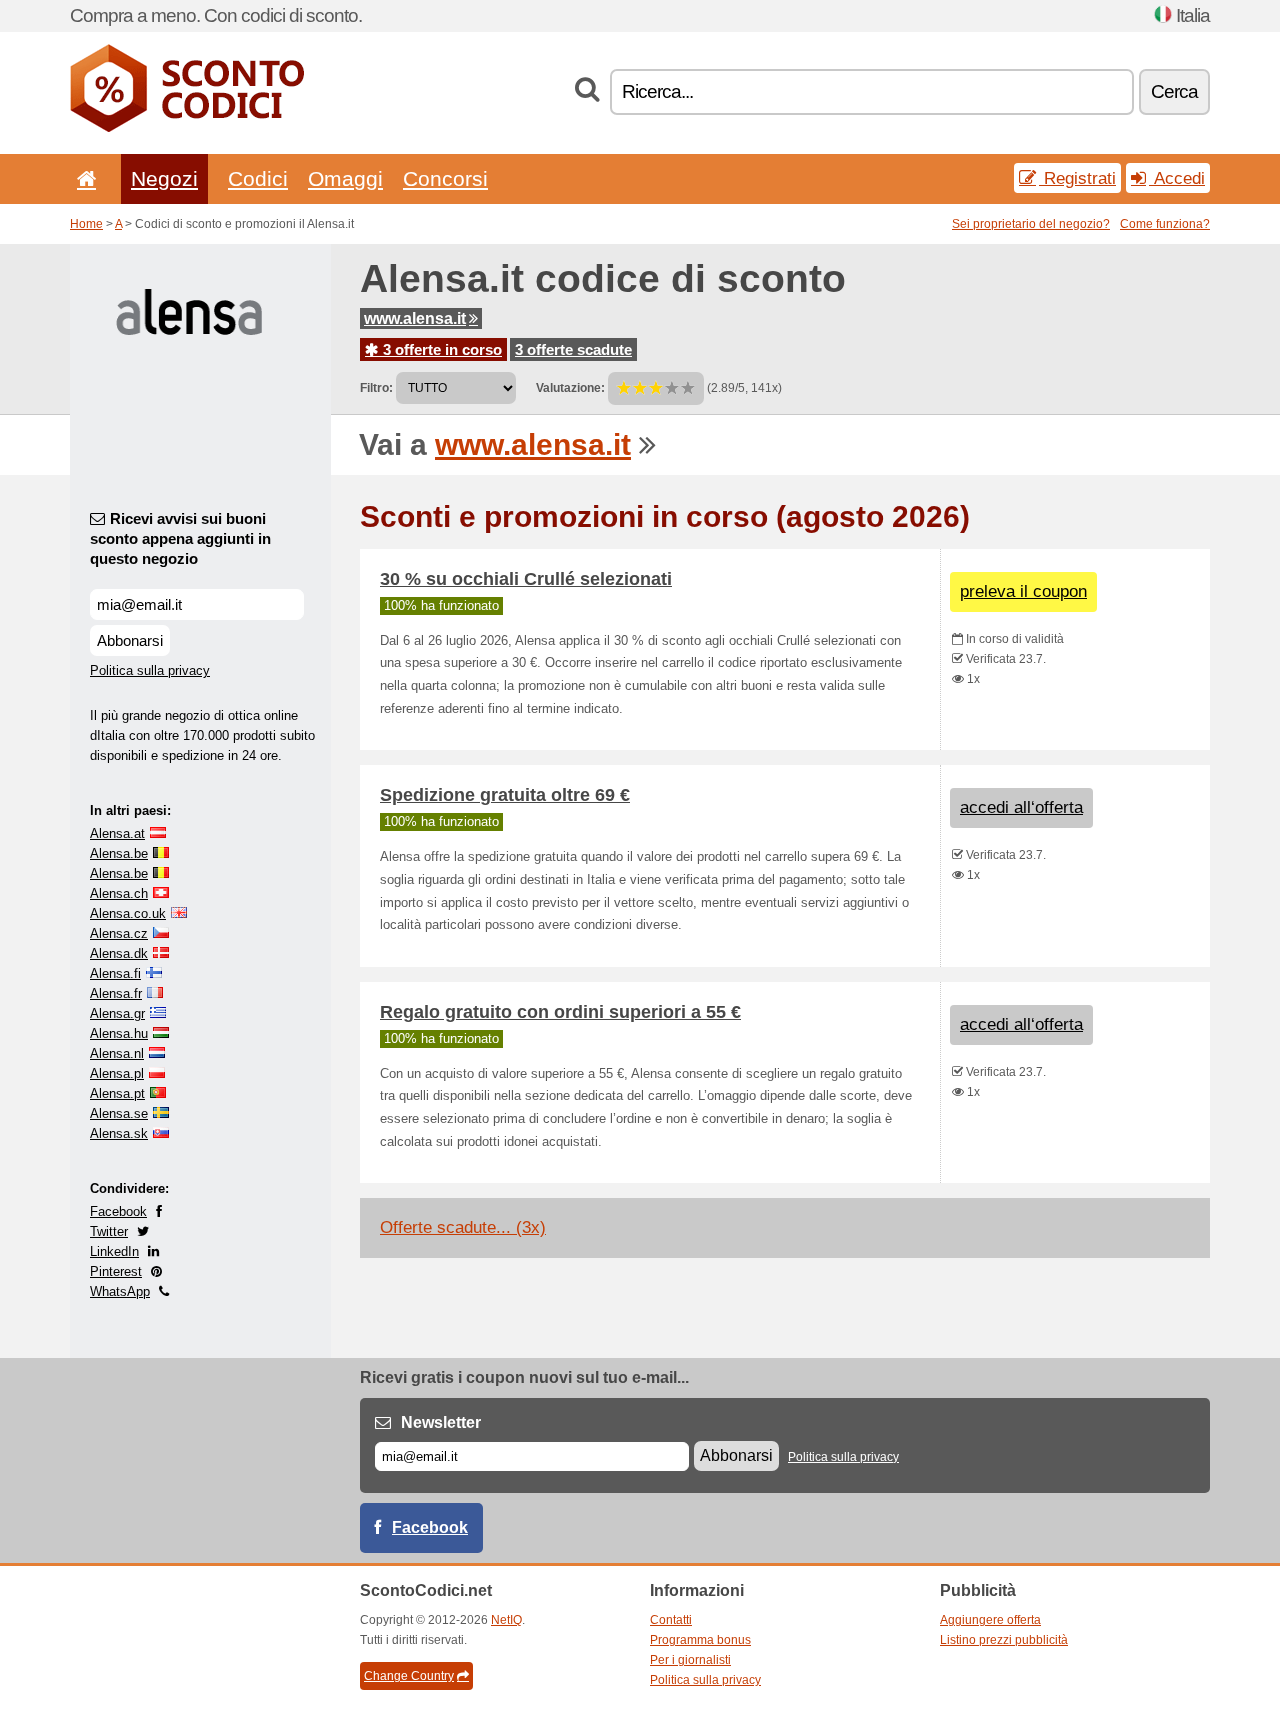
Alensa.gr (117, 1013)
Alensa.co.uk (128, 913)
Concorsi (445, 178)
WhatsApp (120, 1291)
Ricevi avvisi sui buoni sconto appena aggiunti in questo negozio (180, 538)
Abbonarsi (130, 640)
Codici (258, 178)
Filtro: (376, 388)
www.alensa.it (415, 318)
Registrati (1077, 178)
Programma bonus (700, 1640)
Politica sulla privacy (150, 670)
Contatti (671, 1620)
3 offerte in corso (440, 349)
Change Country (409, 1676)
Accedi (1177, 178)
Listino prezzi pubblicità (1004, 1640)
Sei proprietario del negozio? (1031, 224)
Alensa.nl (117, 1053)
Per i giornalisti (690, 1660)
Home (86, 224)
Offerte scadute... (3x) (463, 1227)
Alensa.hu (119, 1033)
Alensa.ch (119, 893)
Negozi (164, 178)
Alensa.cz (119, 933)
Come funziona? (1165, 224)
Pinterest (116, 1271)
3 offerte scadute (573, 349)
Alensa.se (119, 1113)
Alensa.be (119, 853)
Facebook (118, 1211)
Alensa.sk (119, 1133)
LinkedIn (114, 1251)
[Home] (83, 178)
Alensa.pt (117, 1093)
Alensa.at (117, 833)
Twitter (109, 1231)
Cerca (1174, 91)
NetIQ (506, 1620)
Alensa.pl (117, 1073)
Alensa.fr (116, 993)
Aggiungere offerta (990, 1620)
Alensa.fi (115, 973)
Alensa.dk (119, 953)
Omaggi (345, 178)
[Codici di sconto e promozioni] (187, 128)
